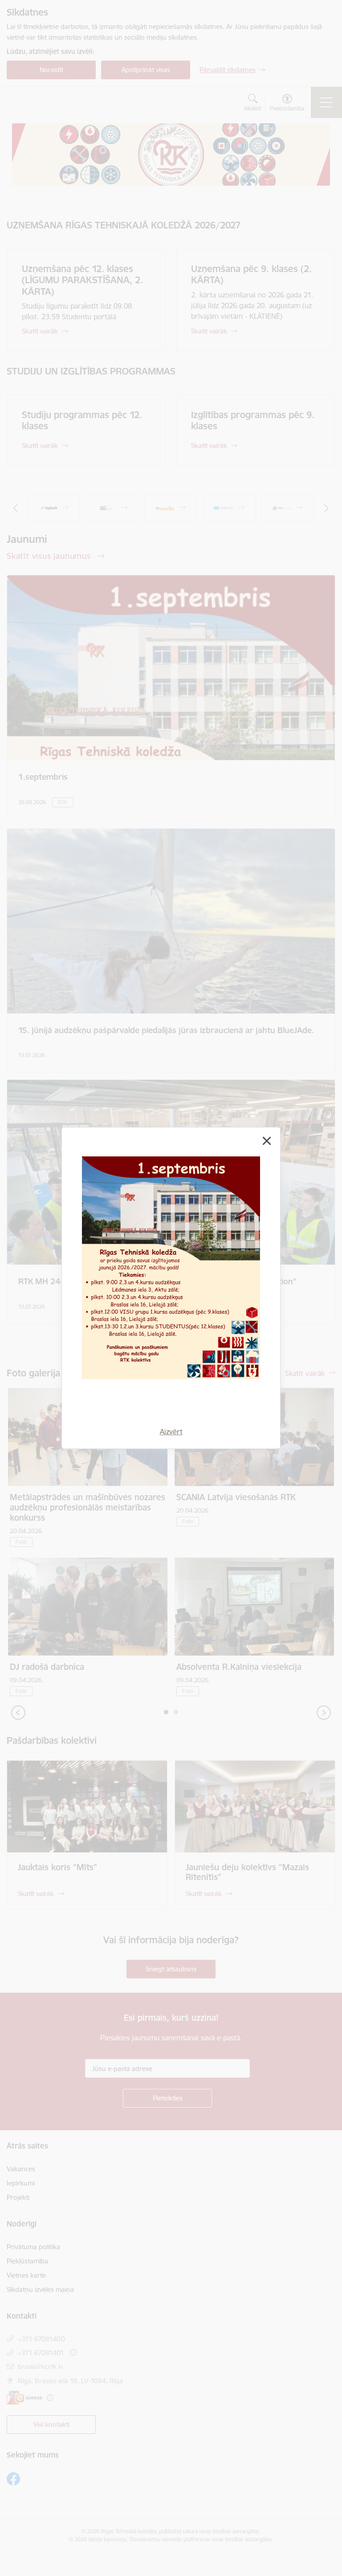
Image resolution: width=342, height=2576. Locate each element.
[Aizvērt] (267, 1141)
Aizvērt (171, 1432)
